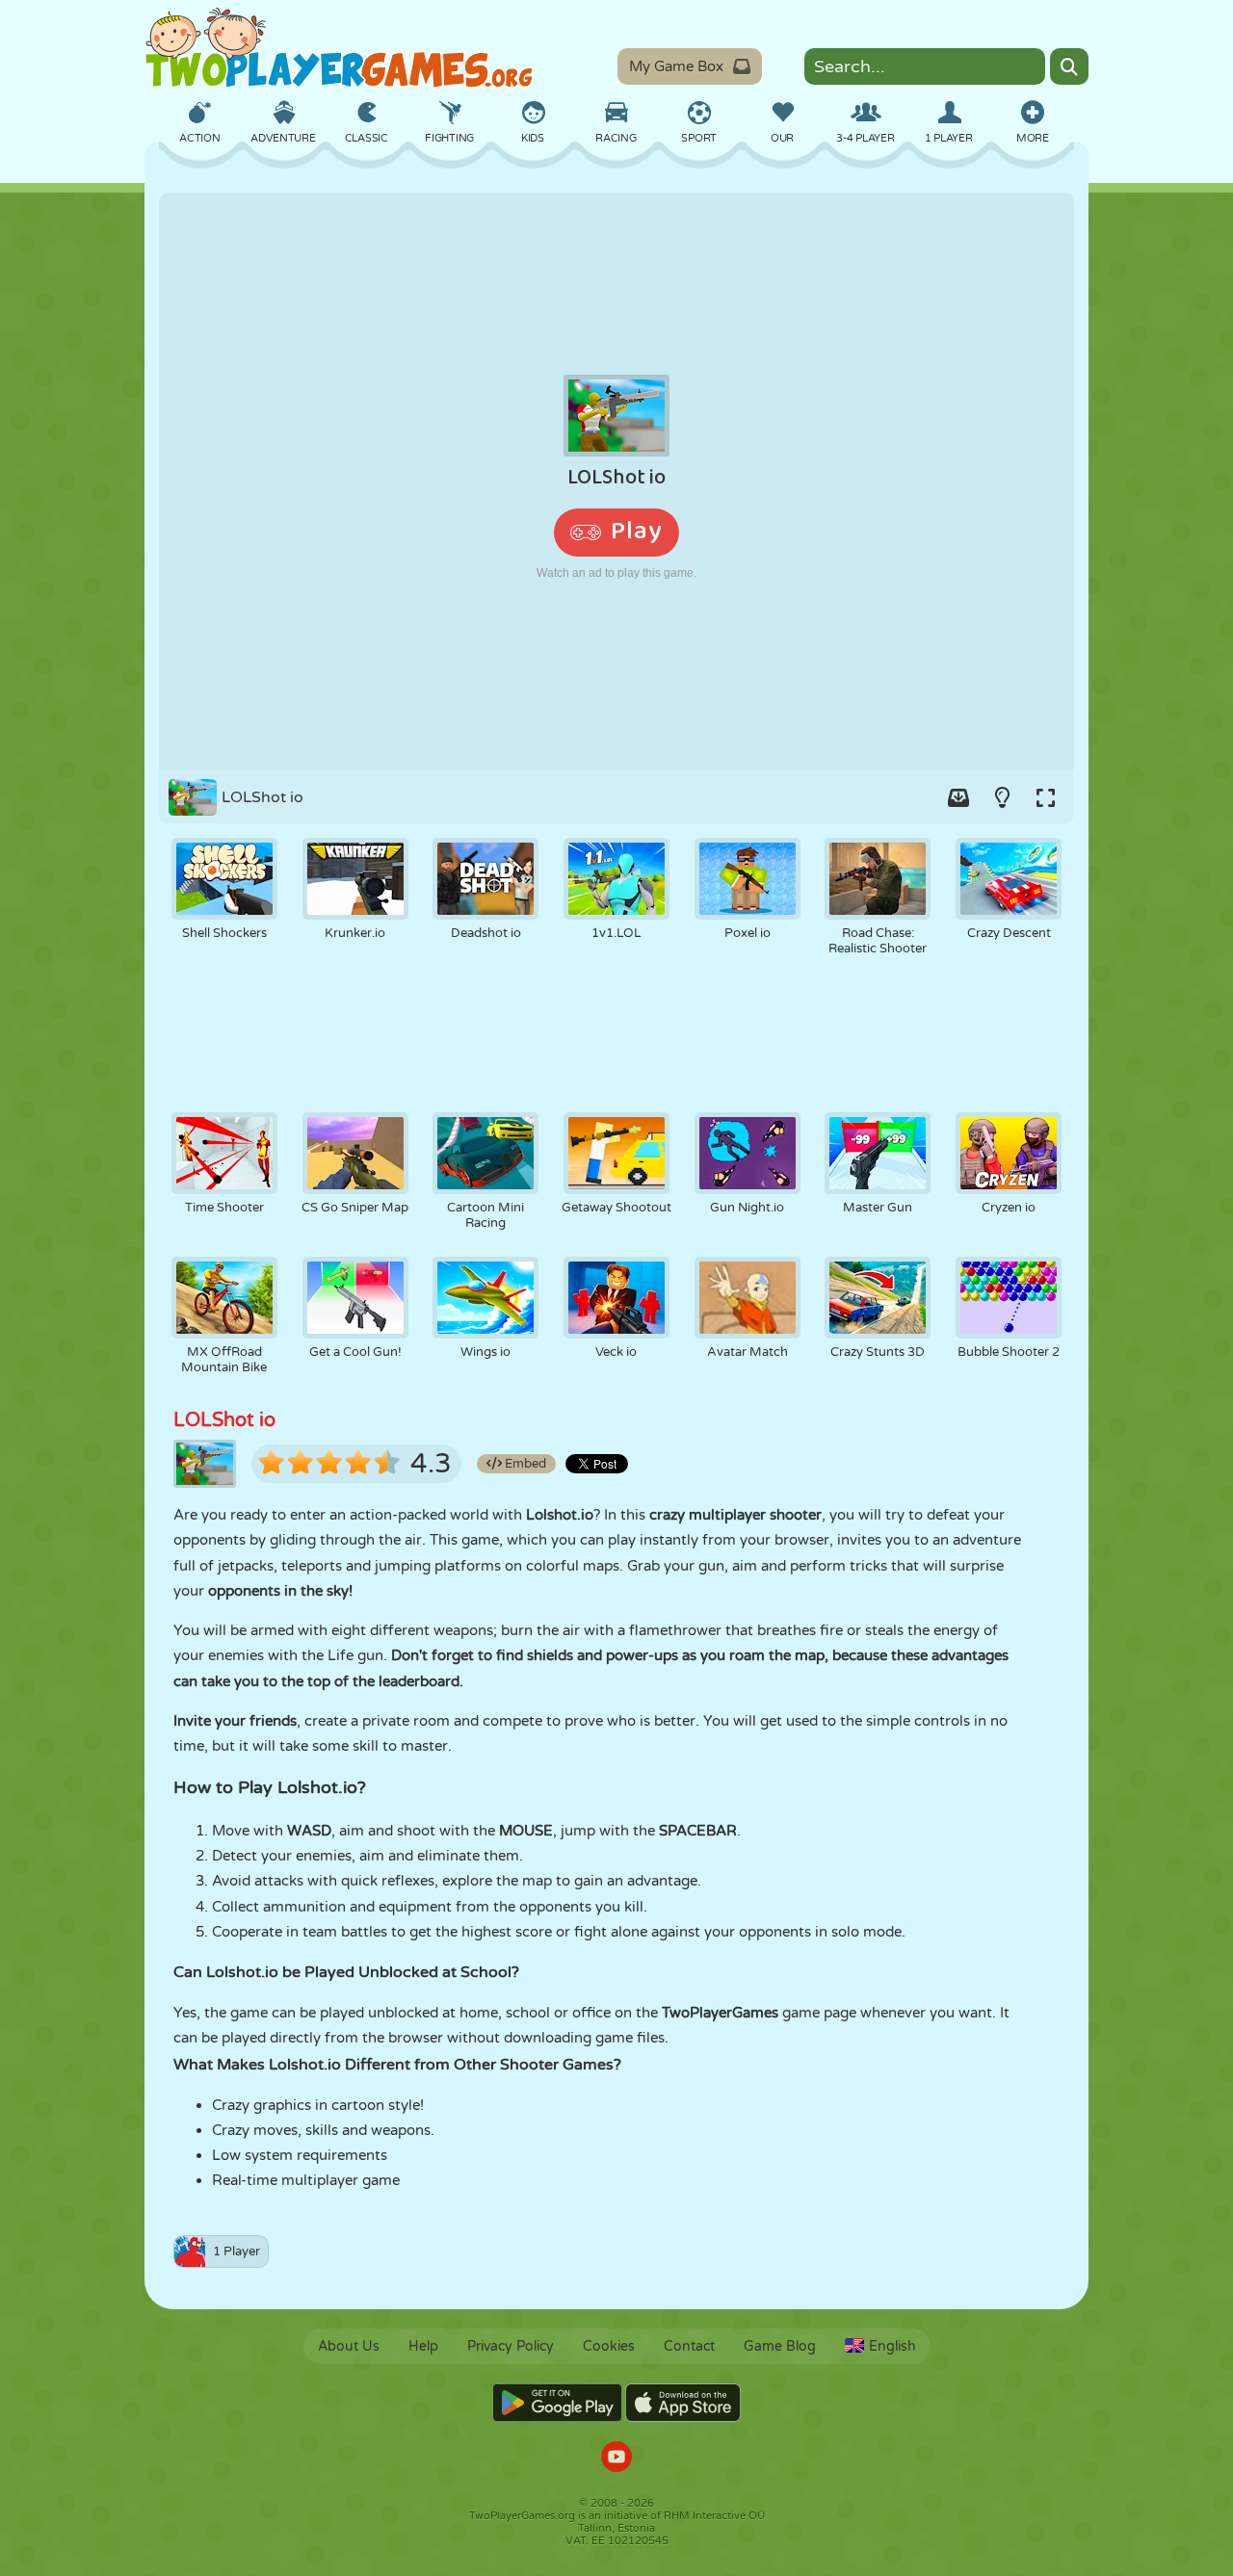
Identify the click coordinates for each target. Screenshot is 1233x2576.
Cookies (609, 2346)
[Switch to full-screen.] (1045, 797)
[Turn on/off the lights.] (1002, 797)
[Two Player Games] (339, 48)
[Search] (1069, 66)
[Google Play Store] (557, 2403)
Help (423, 2346)
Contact (689, 2346)
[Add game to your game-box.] (958, 797)
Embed (524, 1464)
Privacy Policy (511, 2346)
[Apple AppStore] (683, 2403)
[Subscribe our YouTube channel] (616, 2459)
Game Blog (780, 2346)
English (892, 2346)
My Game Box (676, 66)
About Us (349, 2346)
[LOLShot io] (616, 481)
